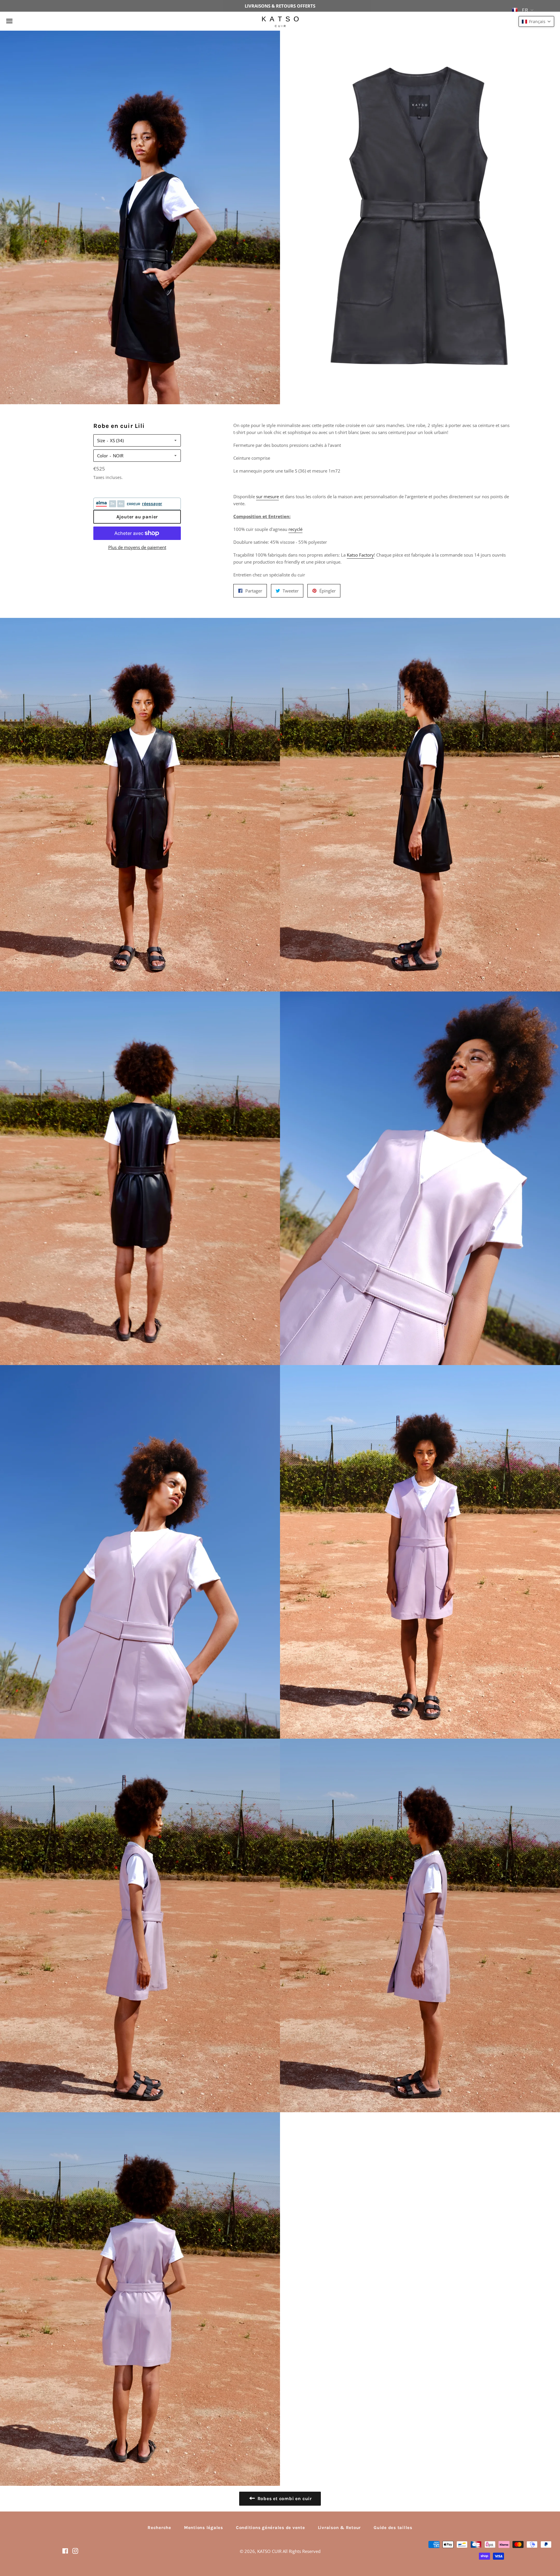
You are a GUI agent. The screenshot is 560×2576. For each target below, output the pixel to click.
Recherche (159, 2528)
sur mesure (267, 496)
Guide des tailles (393, 2528)
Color (103, 456)
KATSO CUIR (269, 2551)
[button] (536, 21)
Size (101, 440)
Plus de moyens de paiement (137, 547)
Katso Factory (360, 555)
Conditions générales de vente (271, 2528)
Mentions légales (204, 2528)
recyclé (295, 529)
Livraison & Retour (339, 2528)
